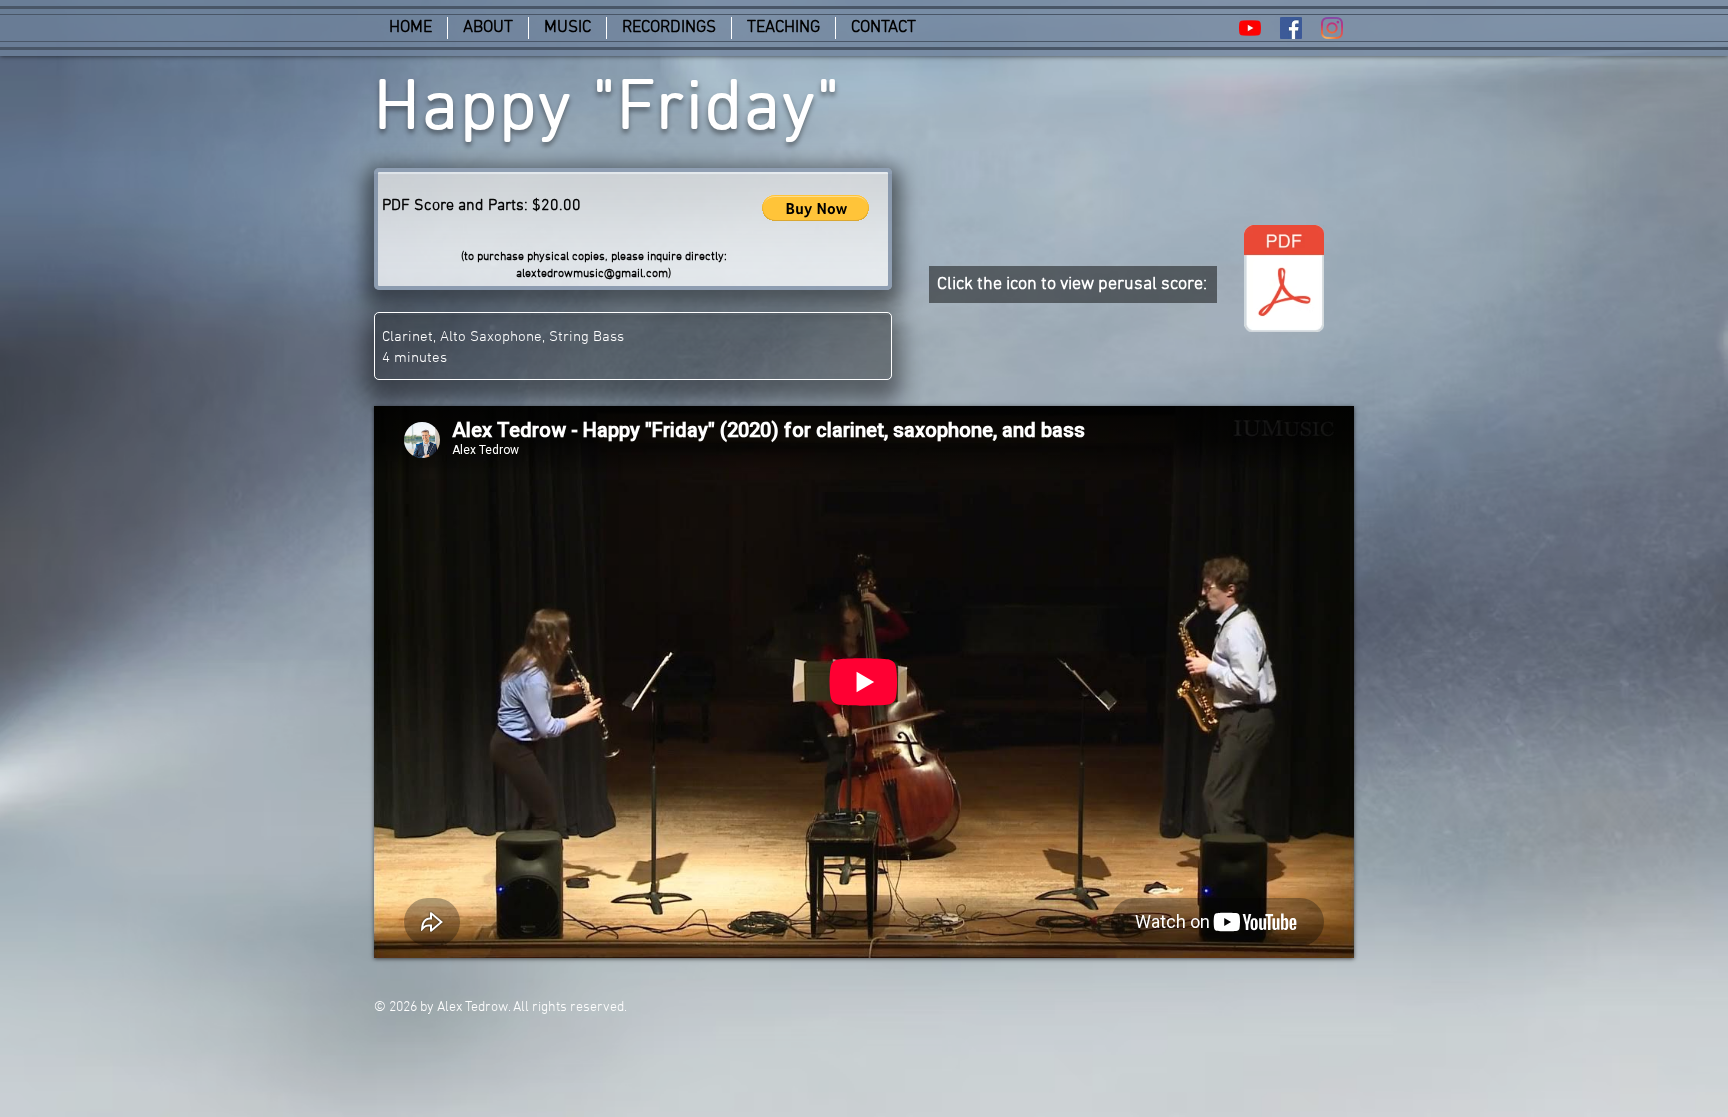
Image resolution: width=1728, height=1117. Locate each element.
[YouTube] (1250, 28)
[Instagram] (1332, 28)
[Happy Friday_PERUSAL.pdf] (1284, 281)
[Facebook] (1291, 28)
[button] (815, 208)
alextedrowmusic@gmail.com (592, 274)
